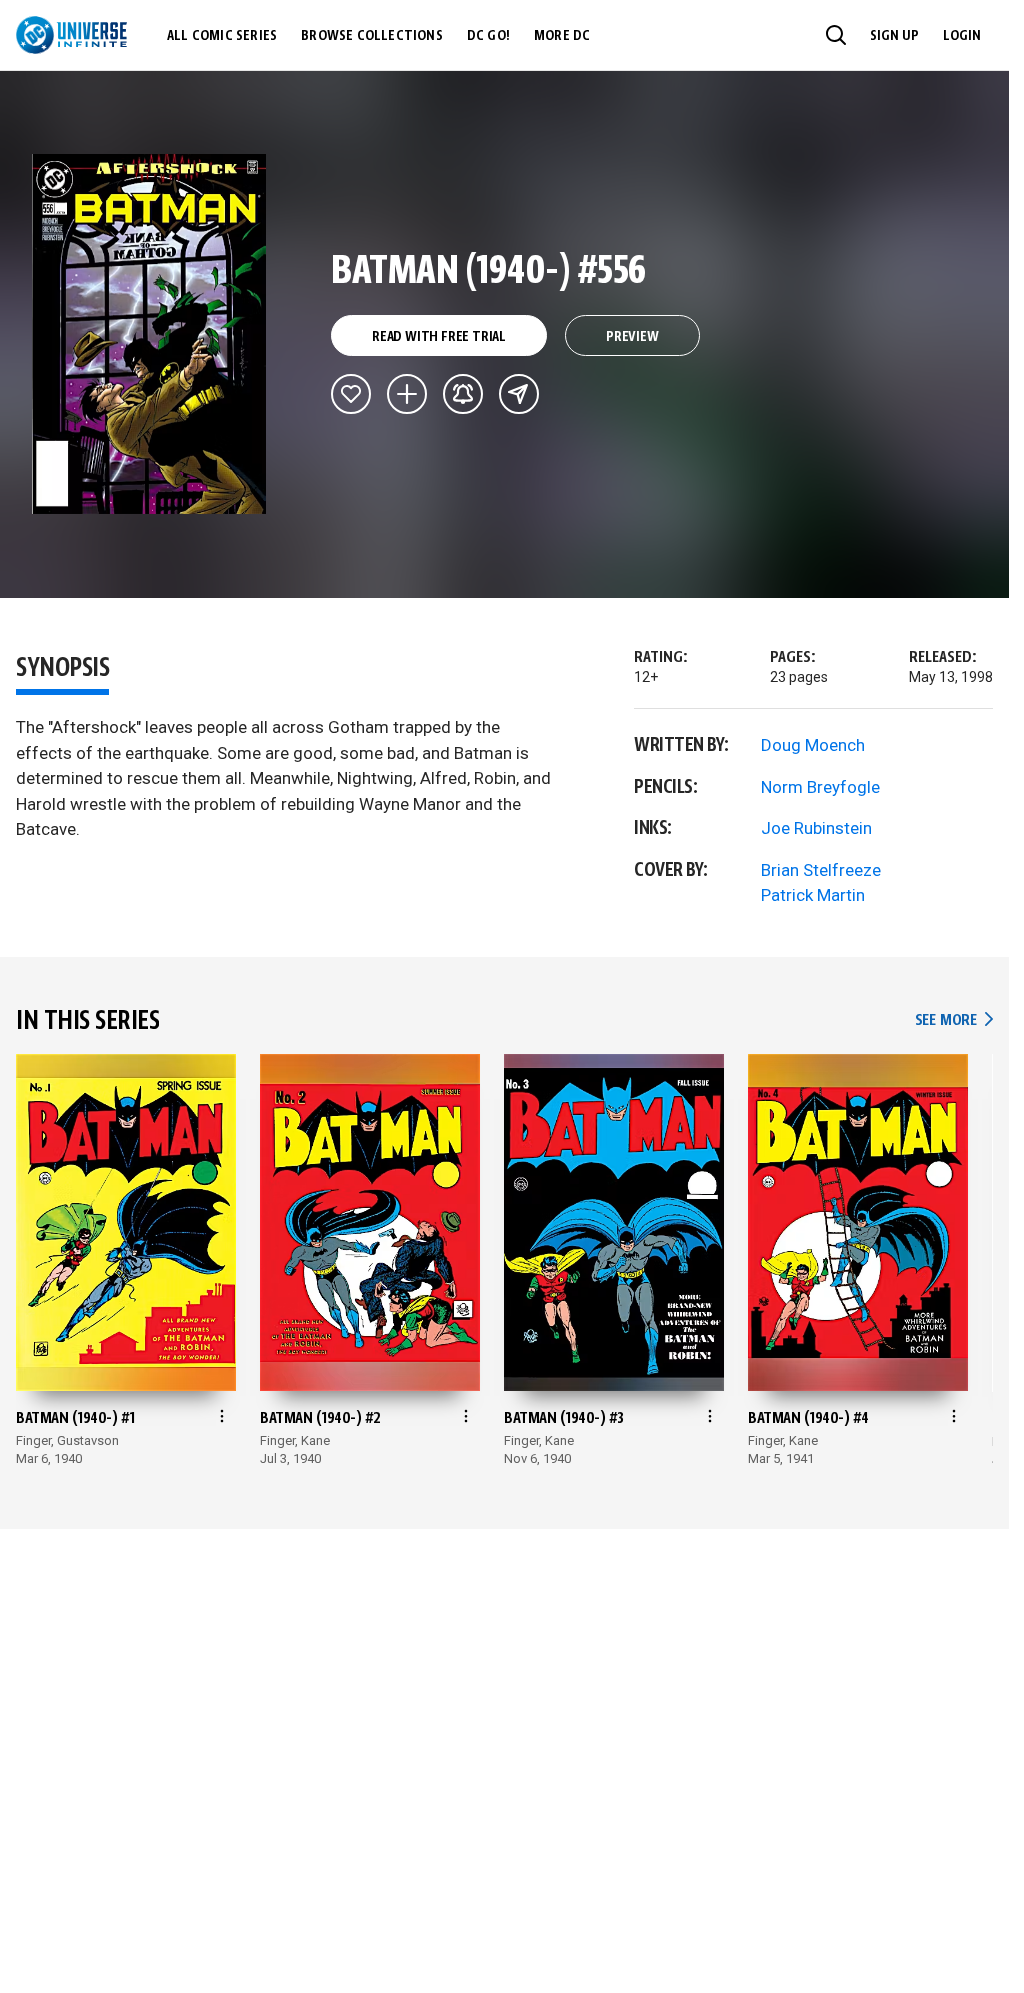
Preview (632, 337)
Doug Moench (813, 745)
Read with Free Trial (439, 337)
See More (954, 1020)
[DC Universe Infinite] (71, 35)
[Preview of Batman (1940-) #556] (149, 334)
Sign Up (894, 36)
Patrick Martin (813, 895)
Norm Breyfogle (820, 787)
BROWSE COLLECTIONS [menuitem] (372, 36)
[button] (836, 35)
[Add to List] (407, 394)
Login (962, 36)
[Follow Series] (463, 394)
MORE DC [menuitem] (562, 36)
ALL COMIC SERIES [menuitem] (222, 36)
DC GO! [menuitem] (488, 36)
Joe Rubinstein (816, 828)
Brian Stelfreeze (821, 870)
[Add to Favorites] (351, 394)
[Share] (519, 394)
